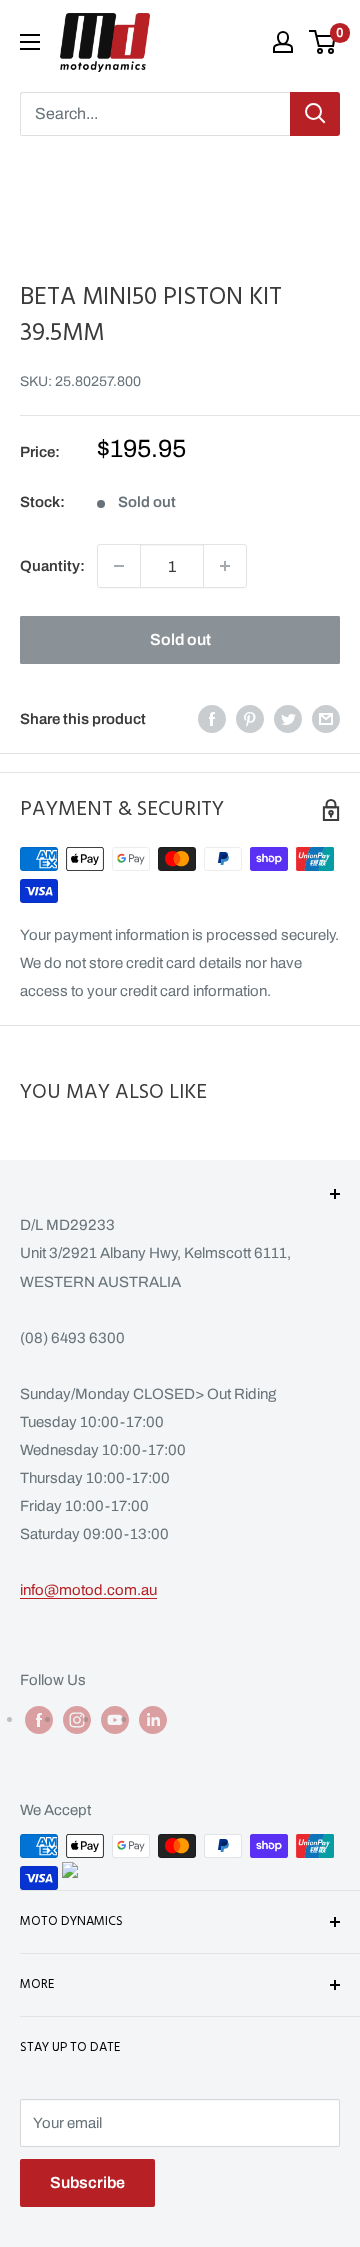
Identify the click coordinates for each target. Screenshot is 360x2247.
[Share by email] (326, 718)
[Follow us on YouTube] (115, 1719)
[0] (323, 42)
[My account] (283, 42)
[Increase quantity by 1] (225, 566)
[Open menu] (30, 42)
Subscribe (87, 2182)
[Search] (315, 114)
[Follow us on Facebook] (39, 1719)
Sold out (180, 639)
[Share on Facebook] (212, 718)
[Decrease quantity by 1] (119, 566)
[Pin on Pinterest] (250, 718)
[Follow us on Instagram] (77, 1719)
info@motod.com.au (88, 1590)
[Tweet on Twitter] (288, 718)
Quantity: (52, 566)
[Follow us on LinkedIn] (153, 1719)
